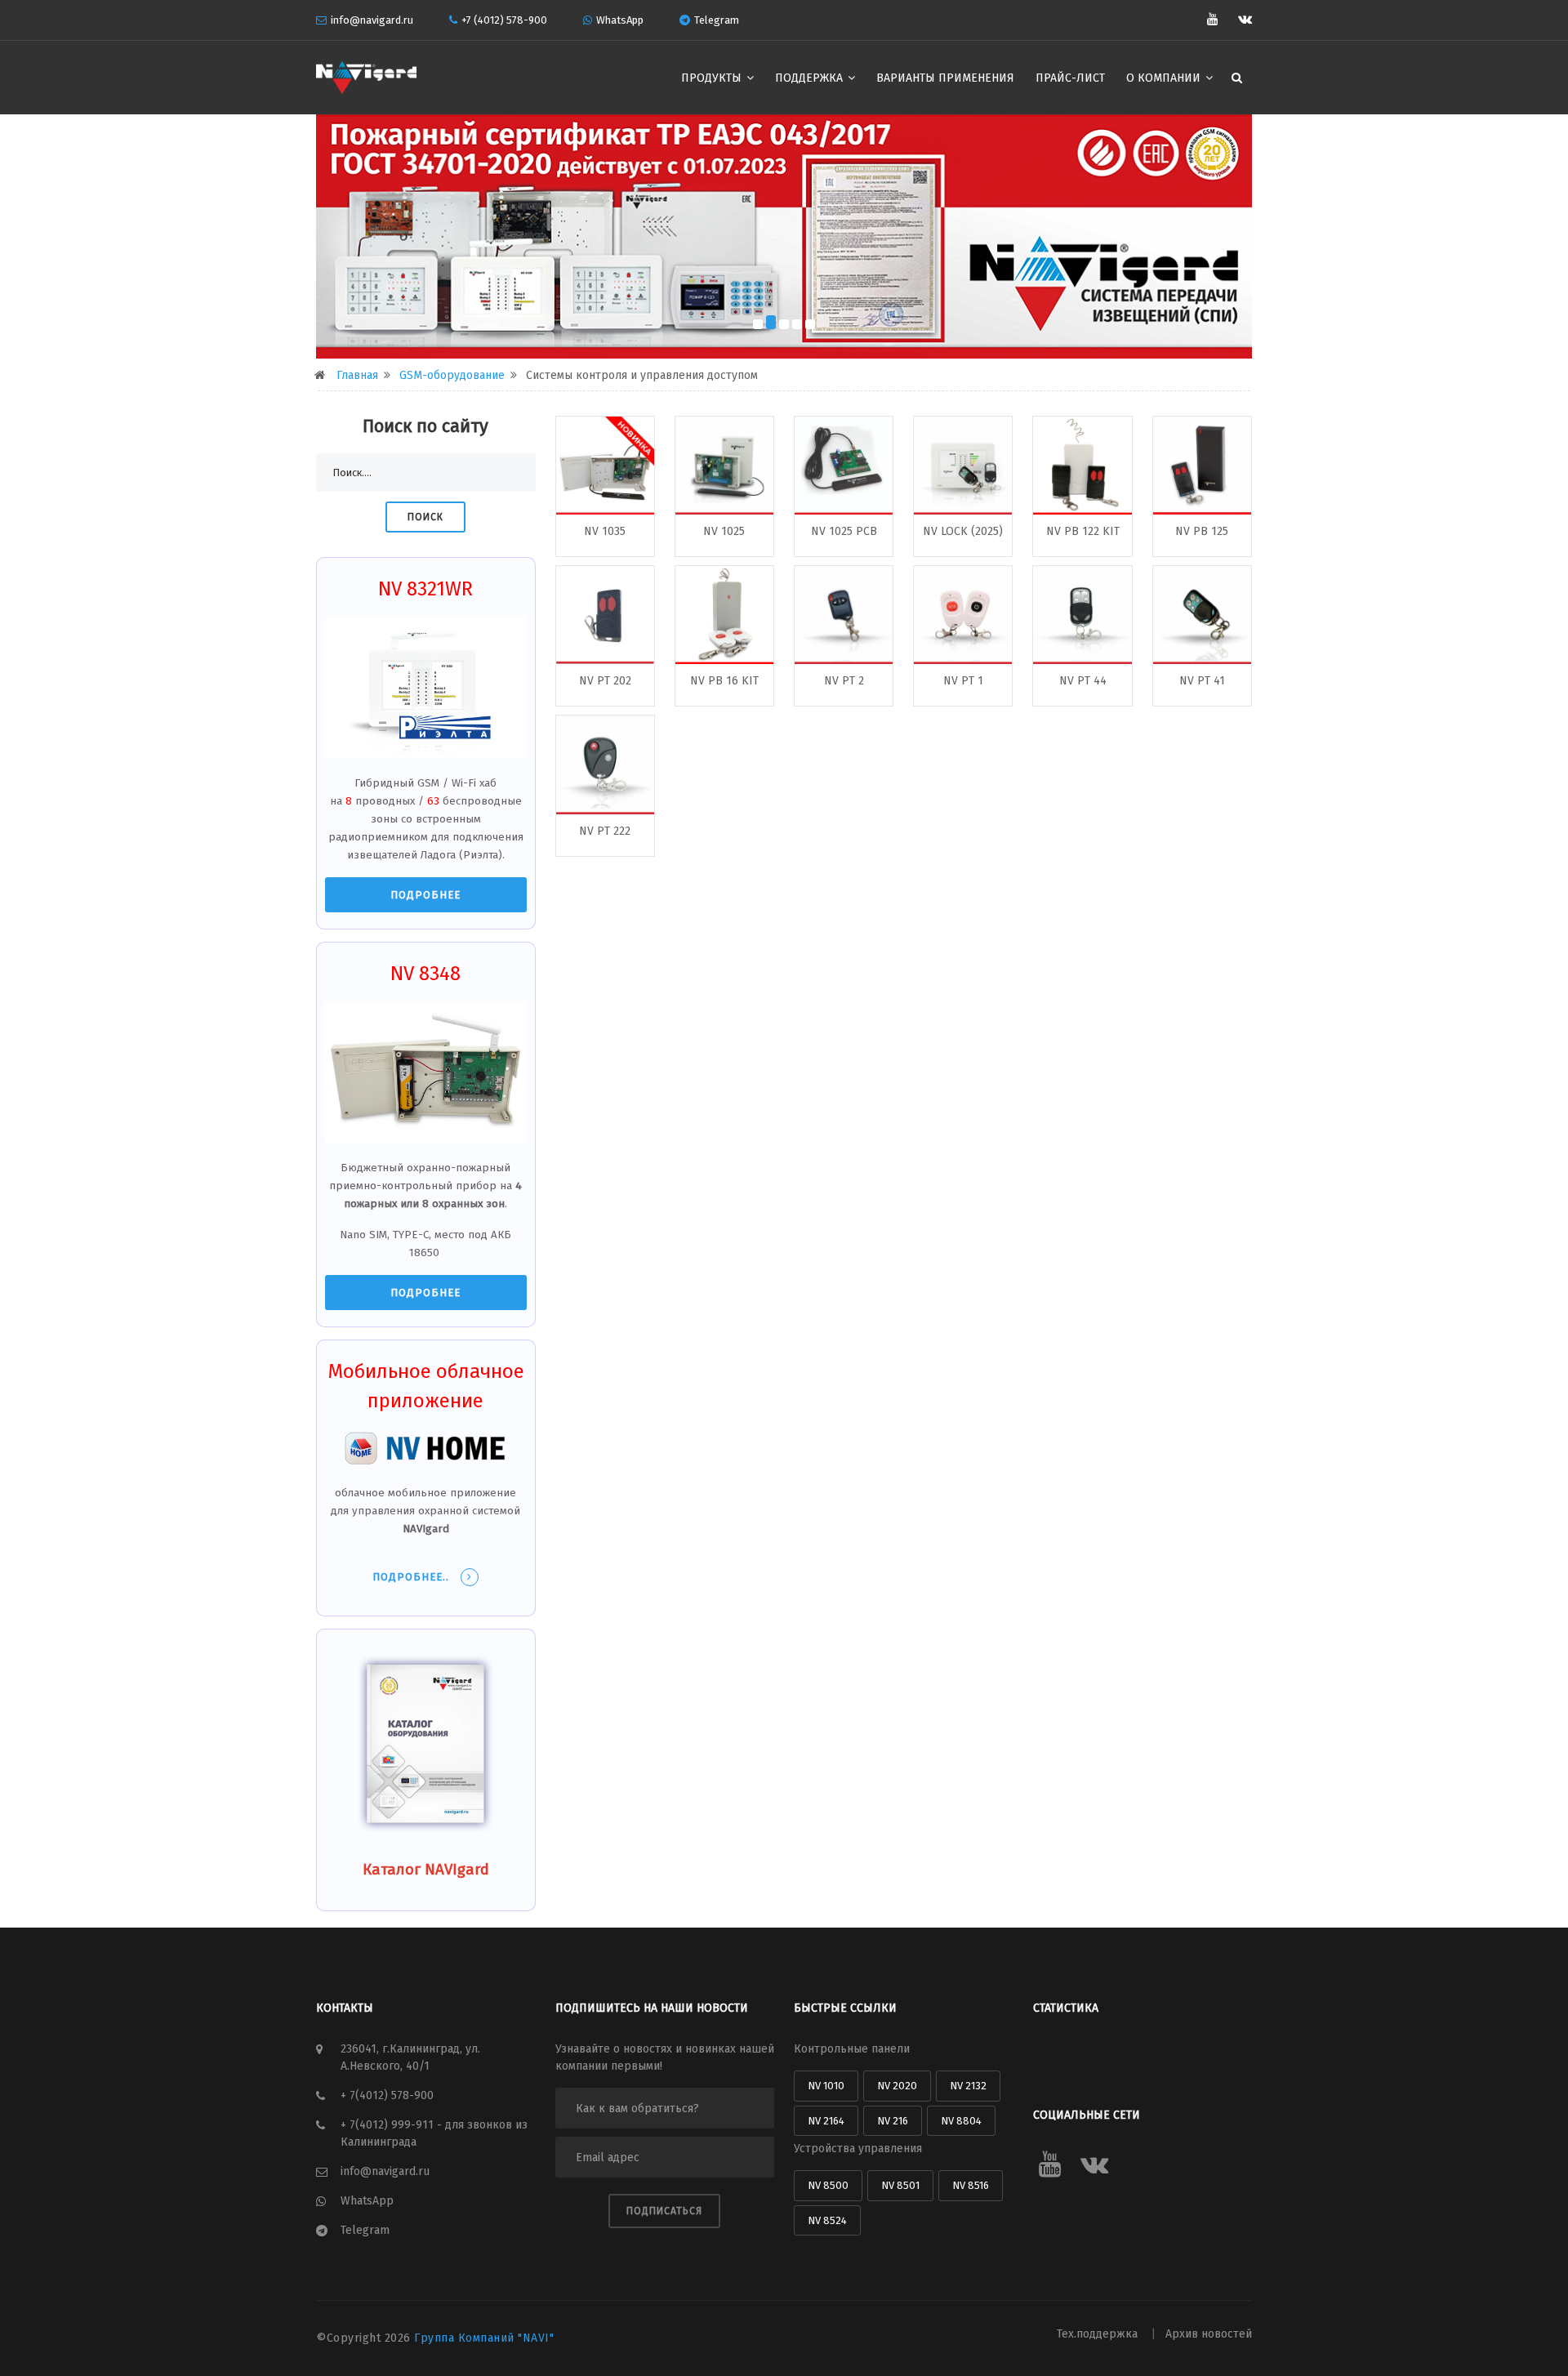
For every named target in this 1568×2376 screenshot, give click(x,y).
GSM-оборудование (452, 375)
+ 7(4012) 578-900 (387, 2095)
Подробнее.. (412, 1577)
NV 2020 (897, 2086)
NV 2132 (968, 2086)
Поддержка (811, 78)
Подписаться (664, 2211)
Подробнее (425, 895)
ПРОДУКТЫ (713, 78)
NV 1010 (826, 2086)
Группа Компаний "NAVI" (484, 2338)
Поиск (425, 517)
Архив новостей (1209, 2334)
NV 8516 (971, 2185)
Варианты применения (945, 78)
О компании (1165, 78)
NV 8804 (961, 2121)
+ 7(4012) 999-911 (389, 2125)
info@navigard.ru (372, 20)
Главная (357, 375)
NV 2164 (826, 2121)
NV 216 (893, 2121)
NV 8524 (827, 2220)
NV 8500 (828, 2185)
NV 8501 (900, 2185)
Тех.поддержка (1099, 2334)
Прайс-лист (1070, 78)
